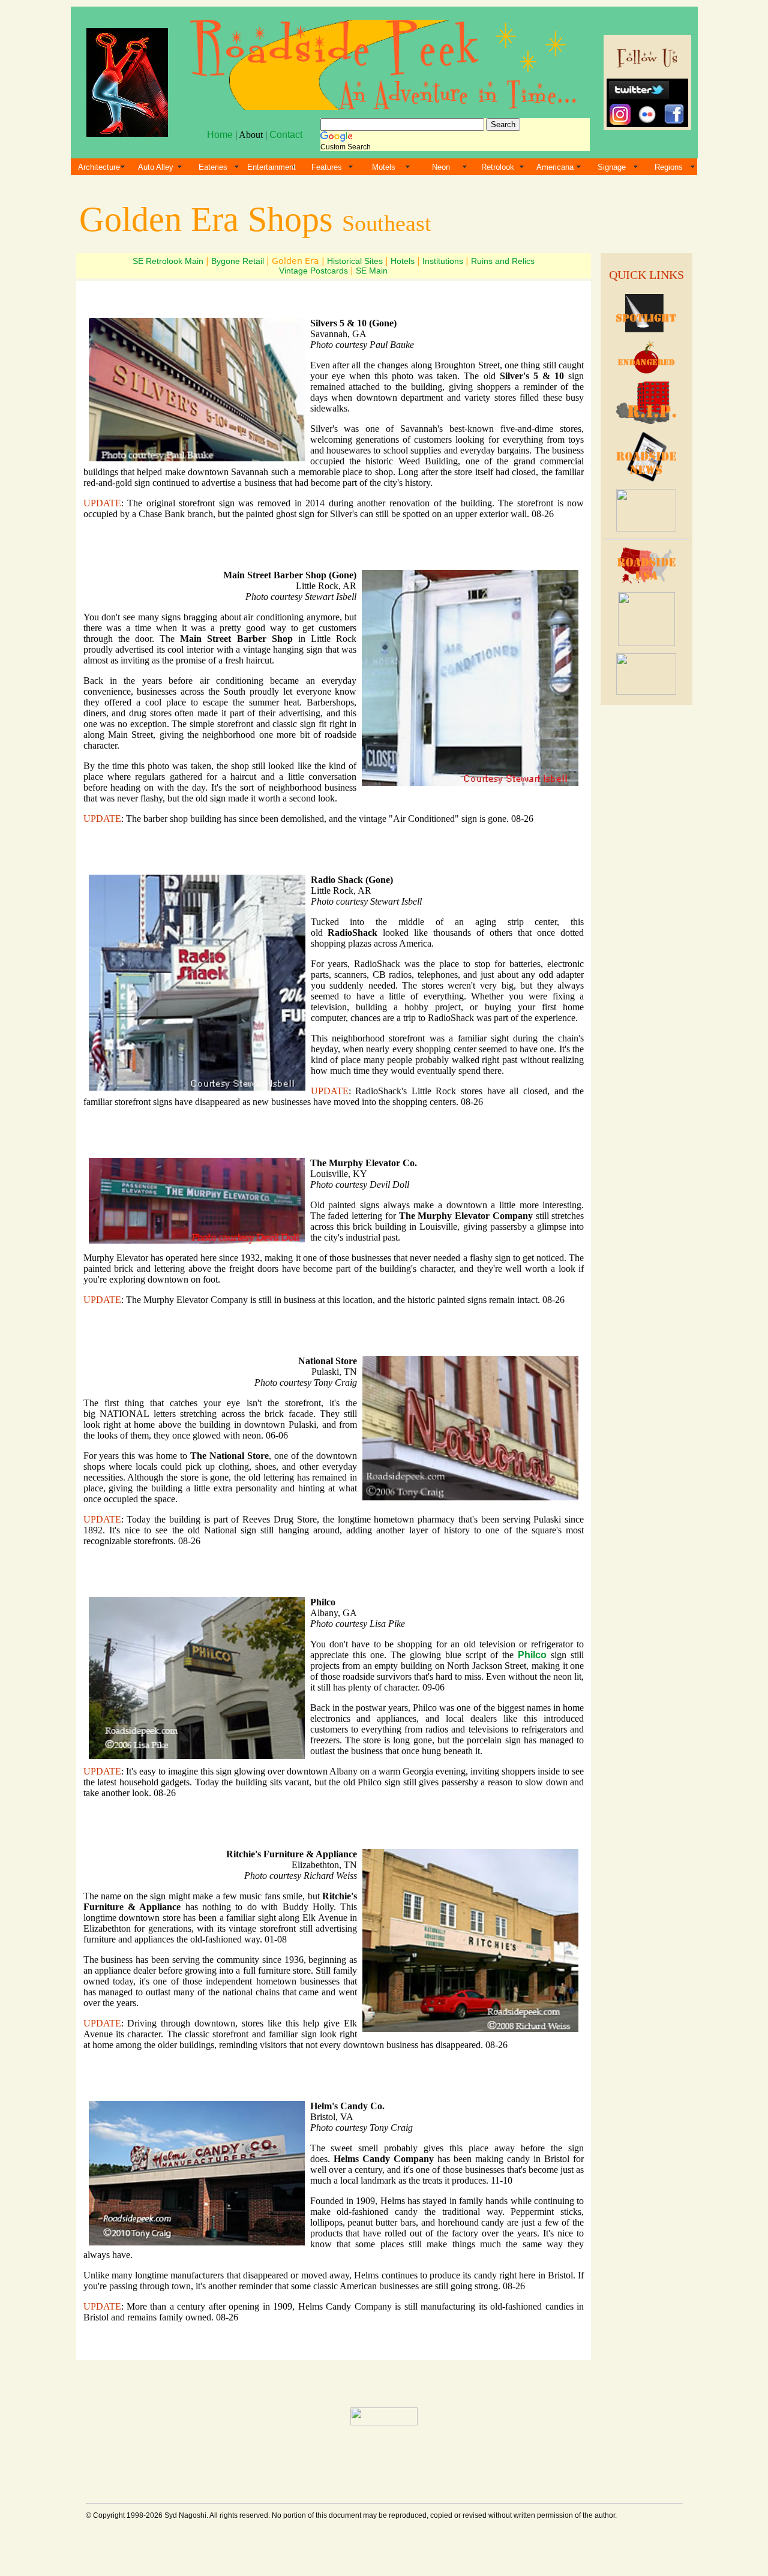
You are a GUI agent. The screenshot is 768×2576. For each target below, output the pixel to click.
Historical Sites (355, 261)
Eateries (213, 167)
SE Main (372, 271)
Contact (286, 135)
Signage (612, 167)
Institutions (443, 261)
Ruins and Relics (503, 261)
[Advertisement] (646, 893)
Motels (384, 167)
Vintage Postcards (313, 271)
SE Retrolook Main (168, 261)
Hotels (403, 261)
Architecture (99, 167)
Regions (669, 167)
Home (220, 135)
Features (327, 167)
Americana (555, 167)
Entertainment (271, 167)
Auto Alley (156, 167)
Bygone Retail (238, 261)
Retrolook (498, 167)
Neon (441, 167)
